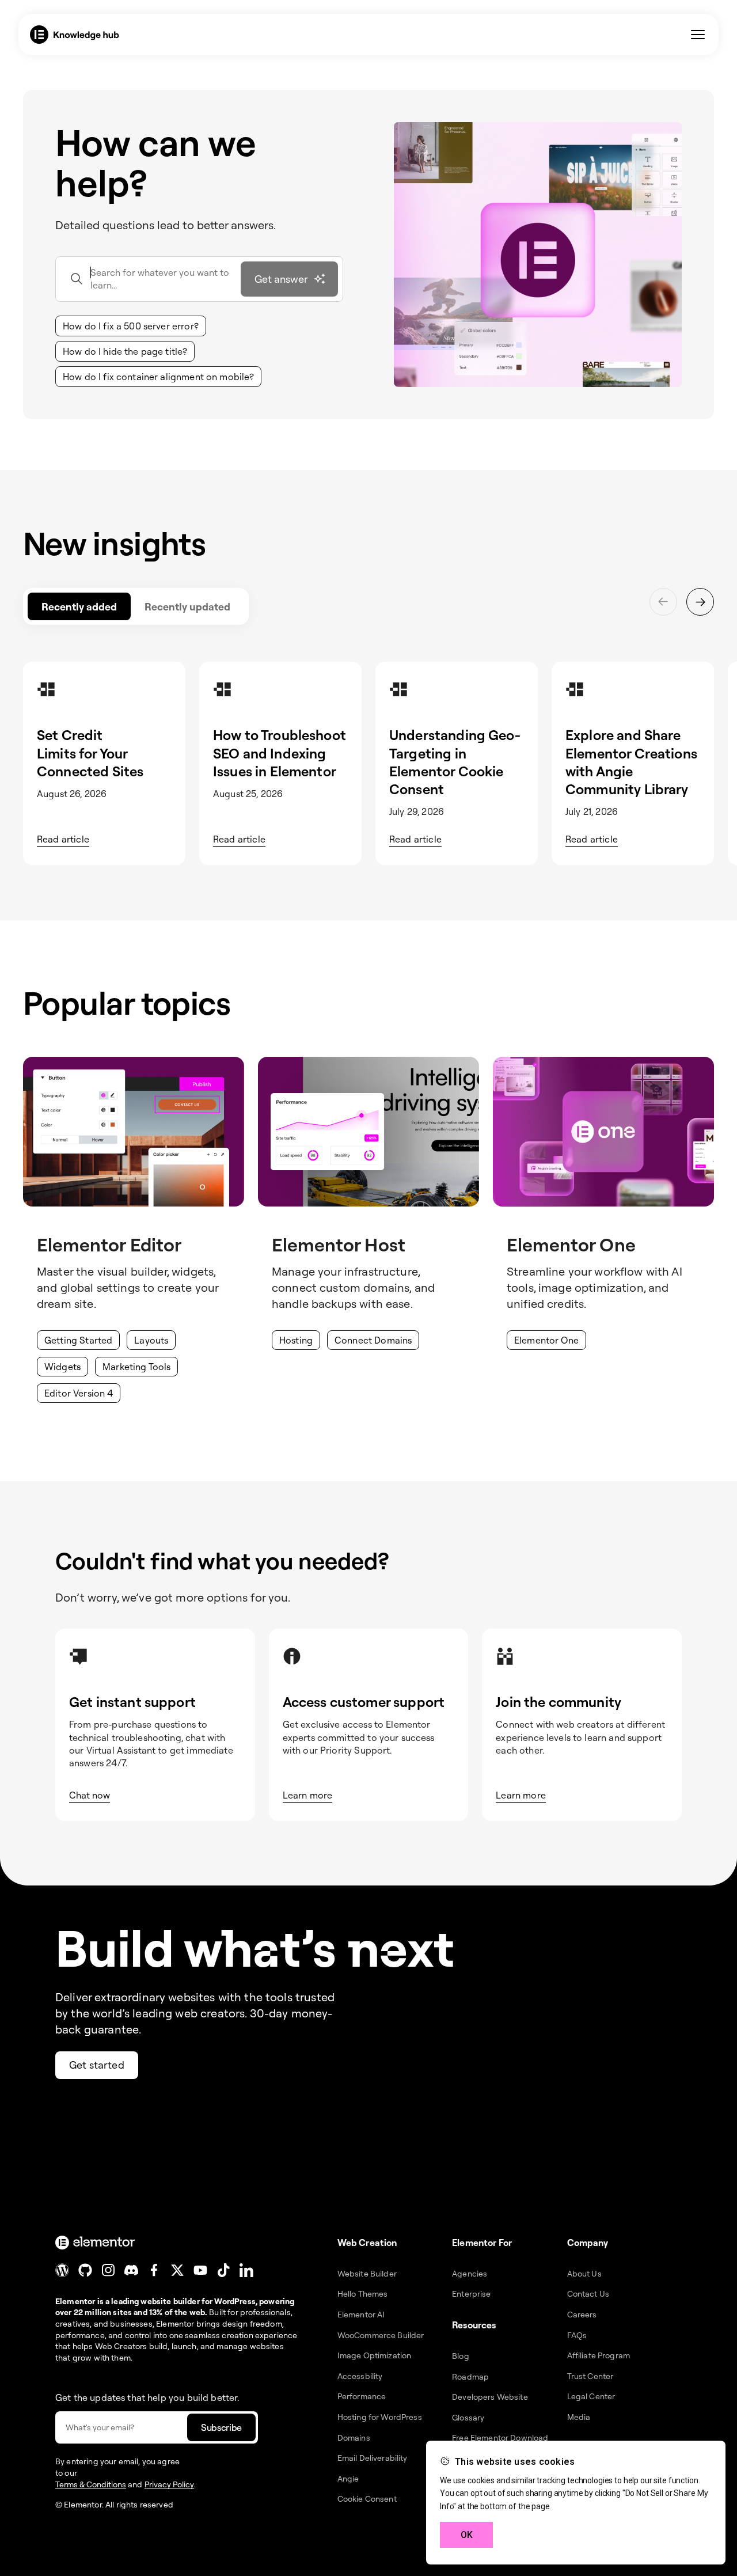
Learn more (308, 1795)
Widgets (62, 1367)
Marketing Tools (136, 1367)
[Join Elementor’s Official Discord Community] (131, 2270)
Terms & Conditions (91, 2484)
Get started (97, 2065)
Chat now (90, 1795)
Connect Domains (373, 1340)
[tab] (79, 606)
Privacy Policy (169, 2484)
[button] (131, 326)
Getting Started (78, 1340)
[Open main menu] (698, 35)
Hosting (296, 1340)
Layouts (151, 1340)
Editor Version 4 (79, 1393)
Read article (63, 839)
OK (467, 2535)
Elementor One (546, 1340)
